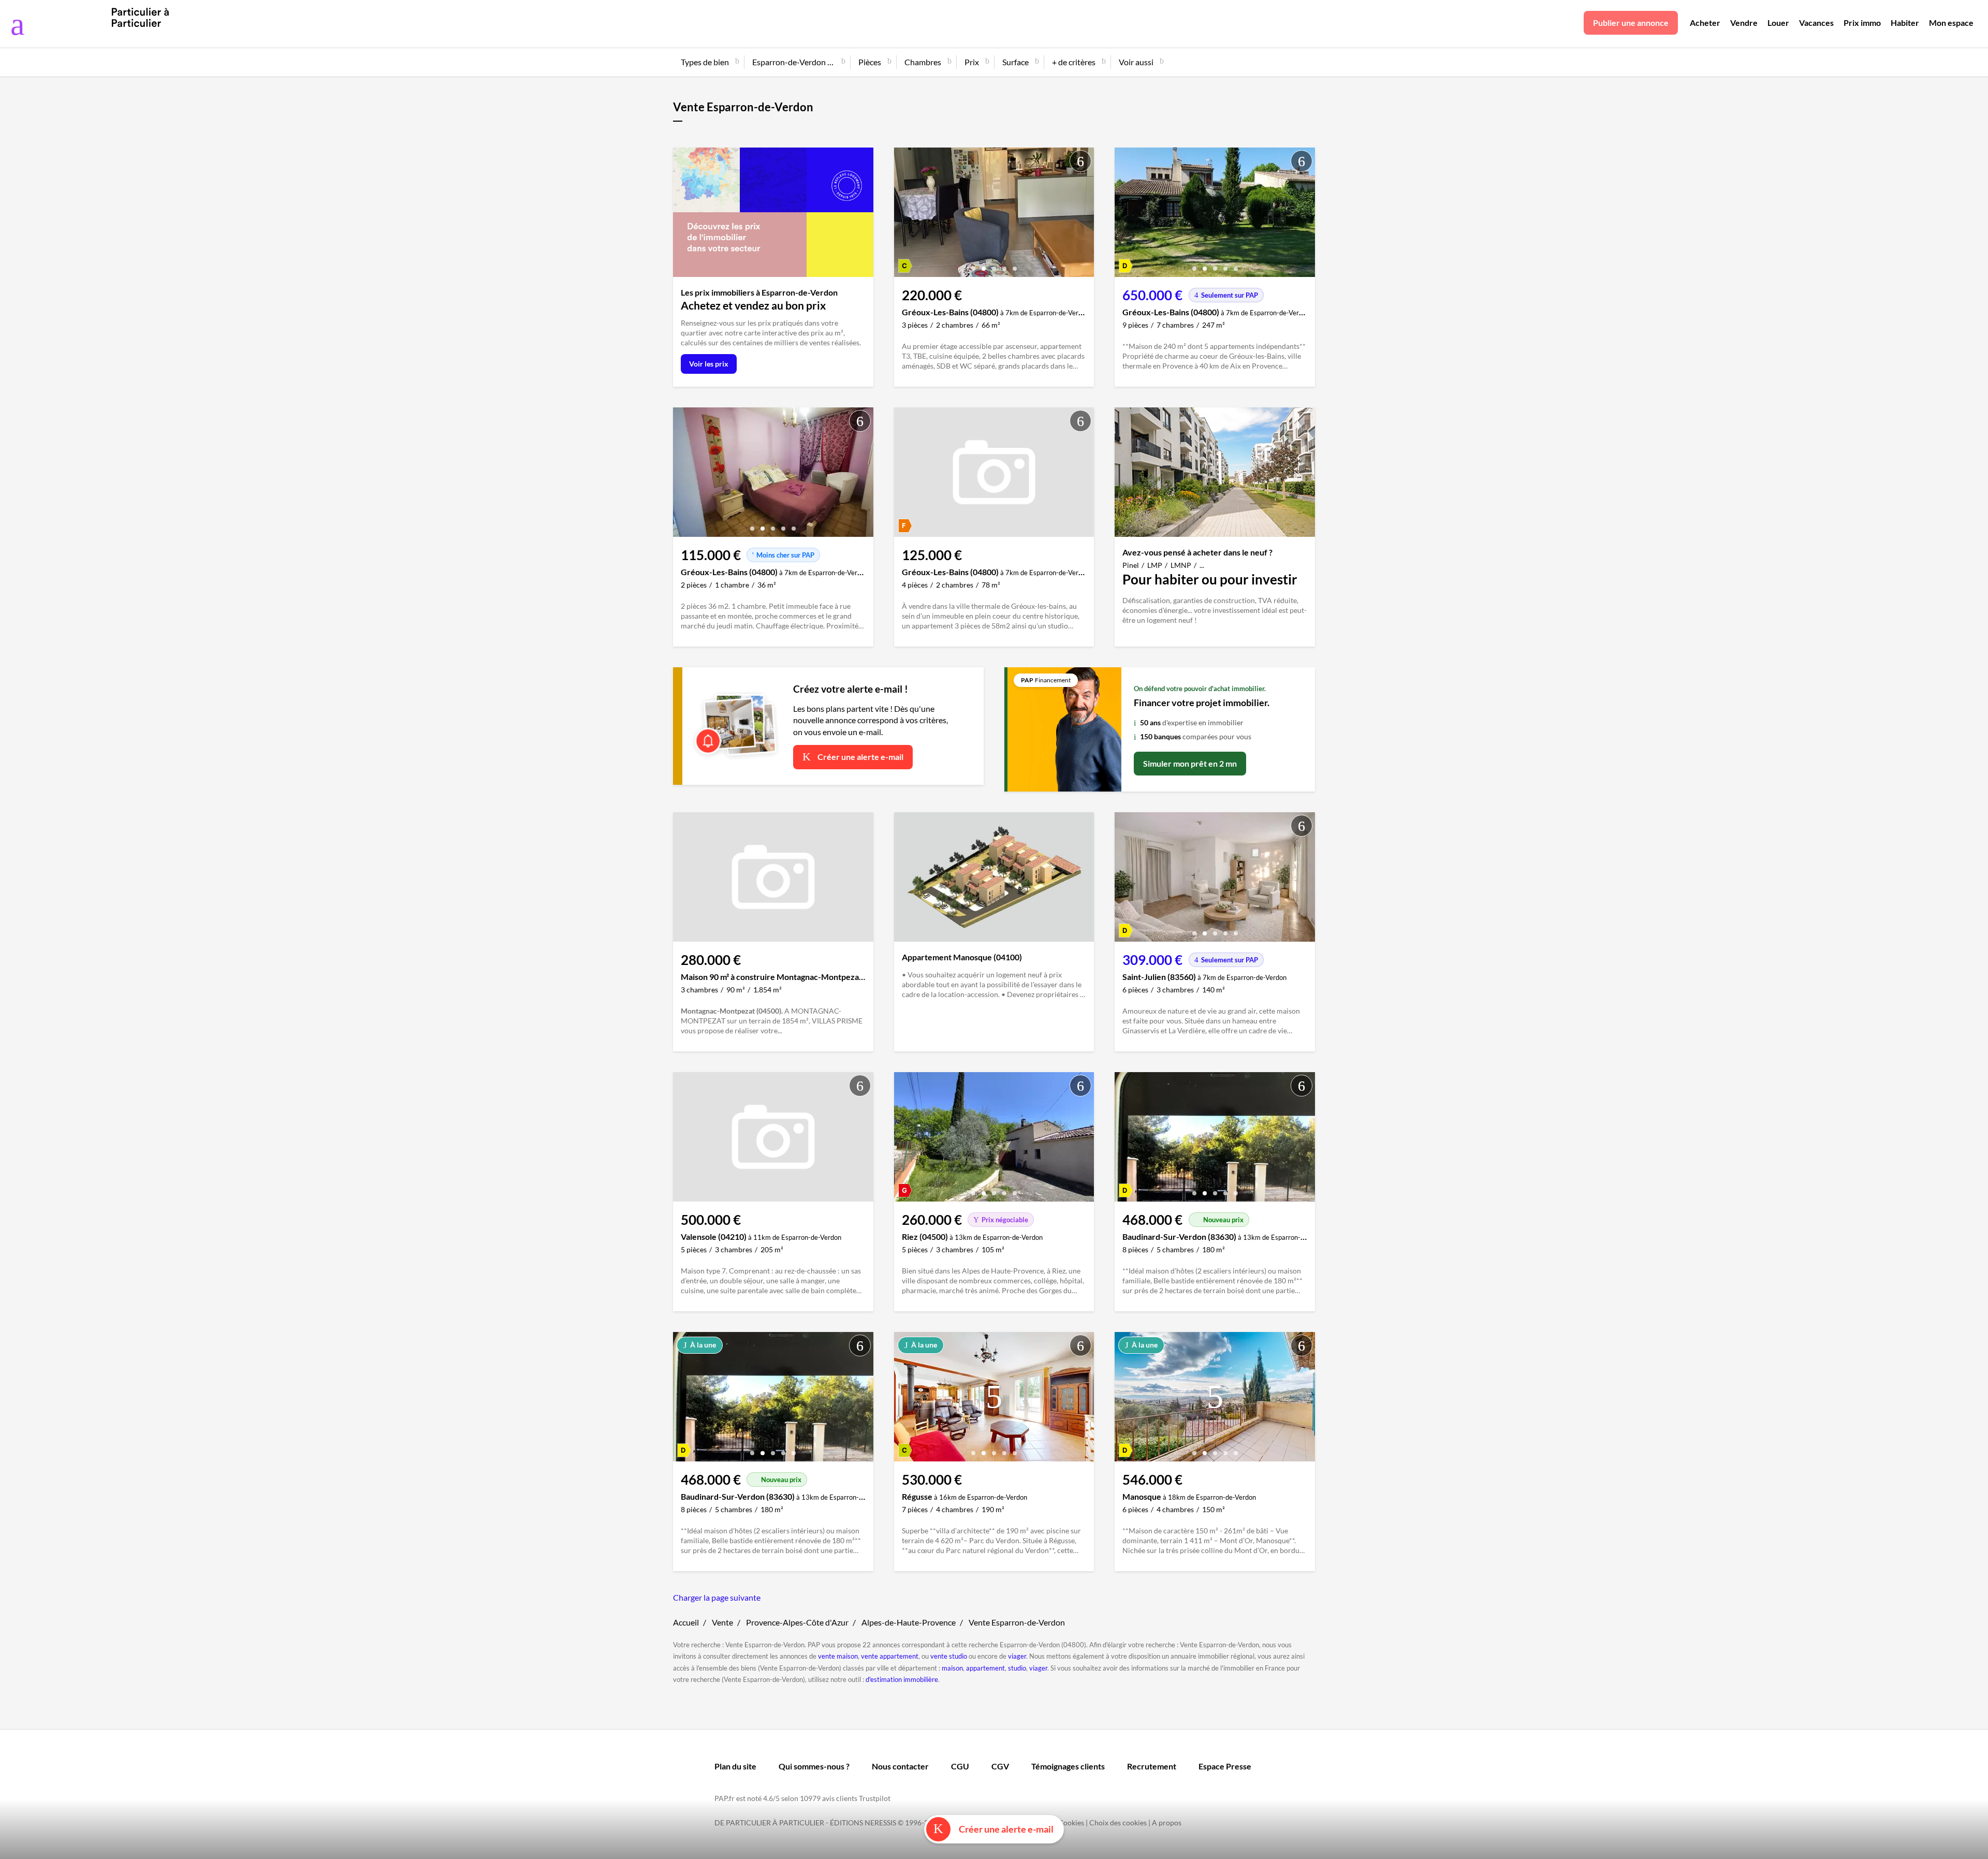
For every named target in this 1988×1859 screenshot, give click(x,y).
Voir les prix (709, 364)
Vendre (1744, 23)
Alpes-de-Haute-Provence (909, 1622)
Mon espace (1951, 23)
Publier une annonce (1631, 23)
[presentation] (904, 215)
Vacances (1816, 23)
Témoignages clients (1068, 1766)
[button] (973, 265)
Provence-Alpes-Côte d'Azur (797, 1622)
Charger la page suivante (717, 1597)
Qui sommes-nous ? (814, 1766)
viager (1017, 1656)
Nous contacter (900, 1766)
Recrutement (1152, 1766)
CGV (1000, 1766)
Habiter (1905, 23)
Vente (722, 1622)
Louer (1778, 23)
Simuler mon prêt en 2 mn (1190, 763)
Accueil (686, 1622)
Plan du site (735, 1766)
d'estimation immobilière (902, 1679)
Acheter (1705, 23)
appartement (985, 1668)
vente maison (838, 1656)
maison (952, 1668)
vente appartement (890, 1656)
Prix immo (1862, 23)
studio (1017, 1668)
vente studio (949, 1656)
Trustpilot (875, 1798)
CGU (960, 1766)
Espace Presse (1225, 1766)
